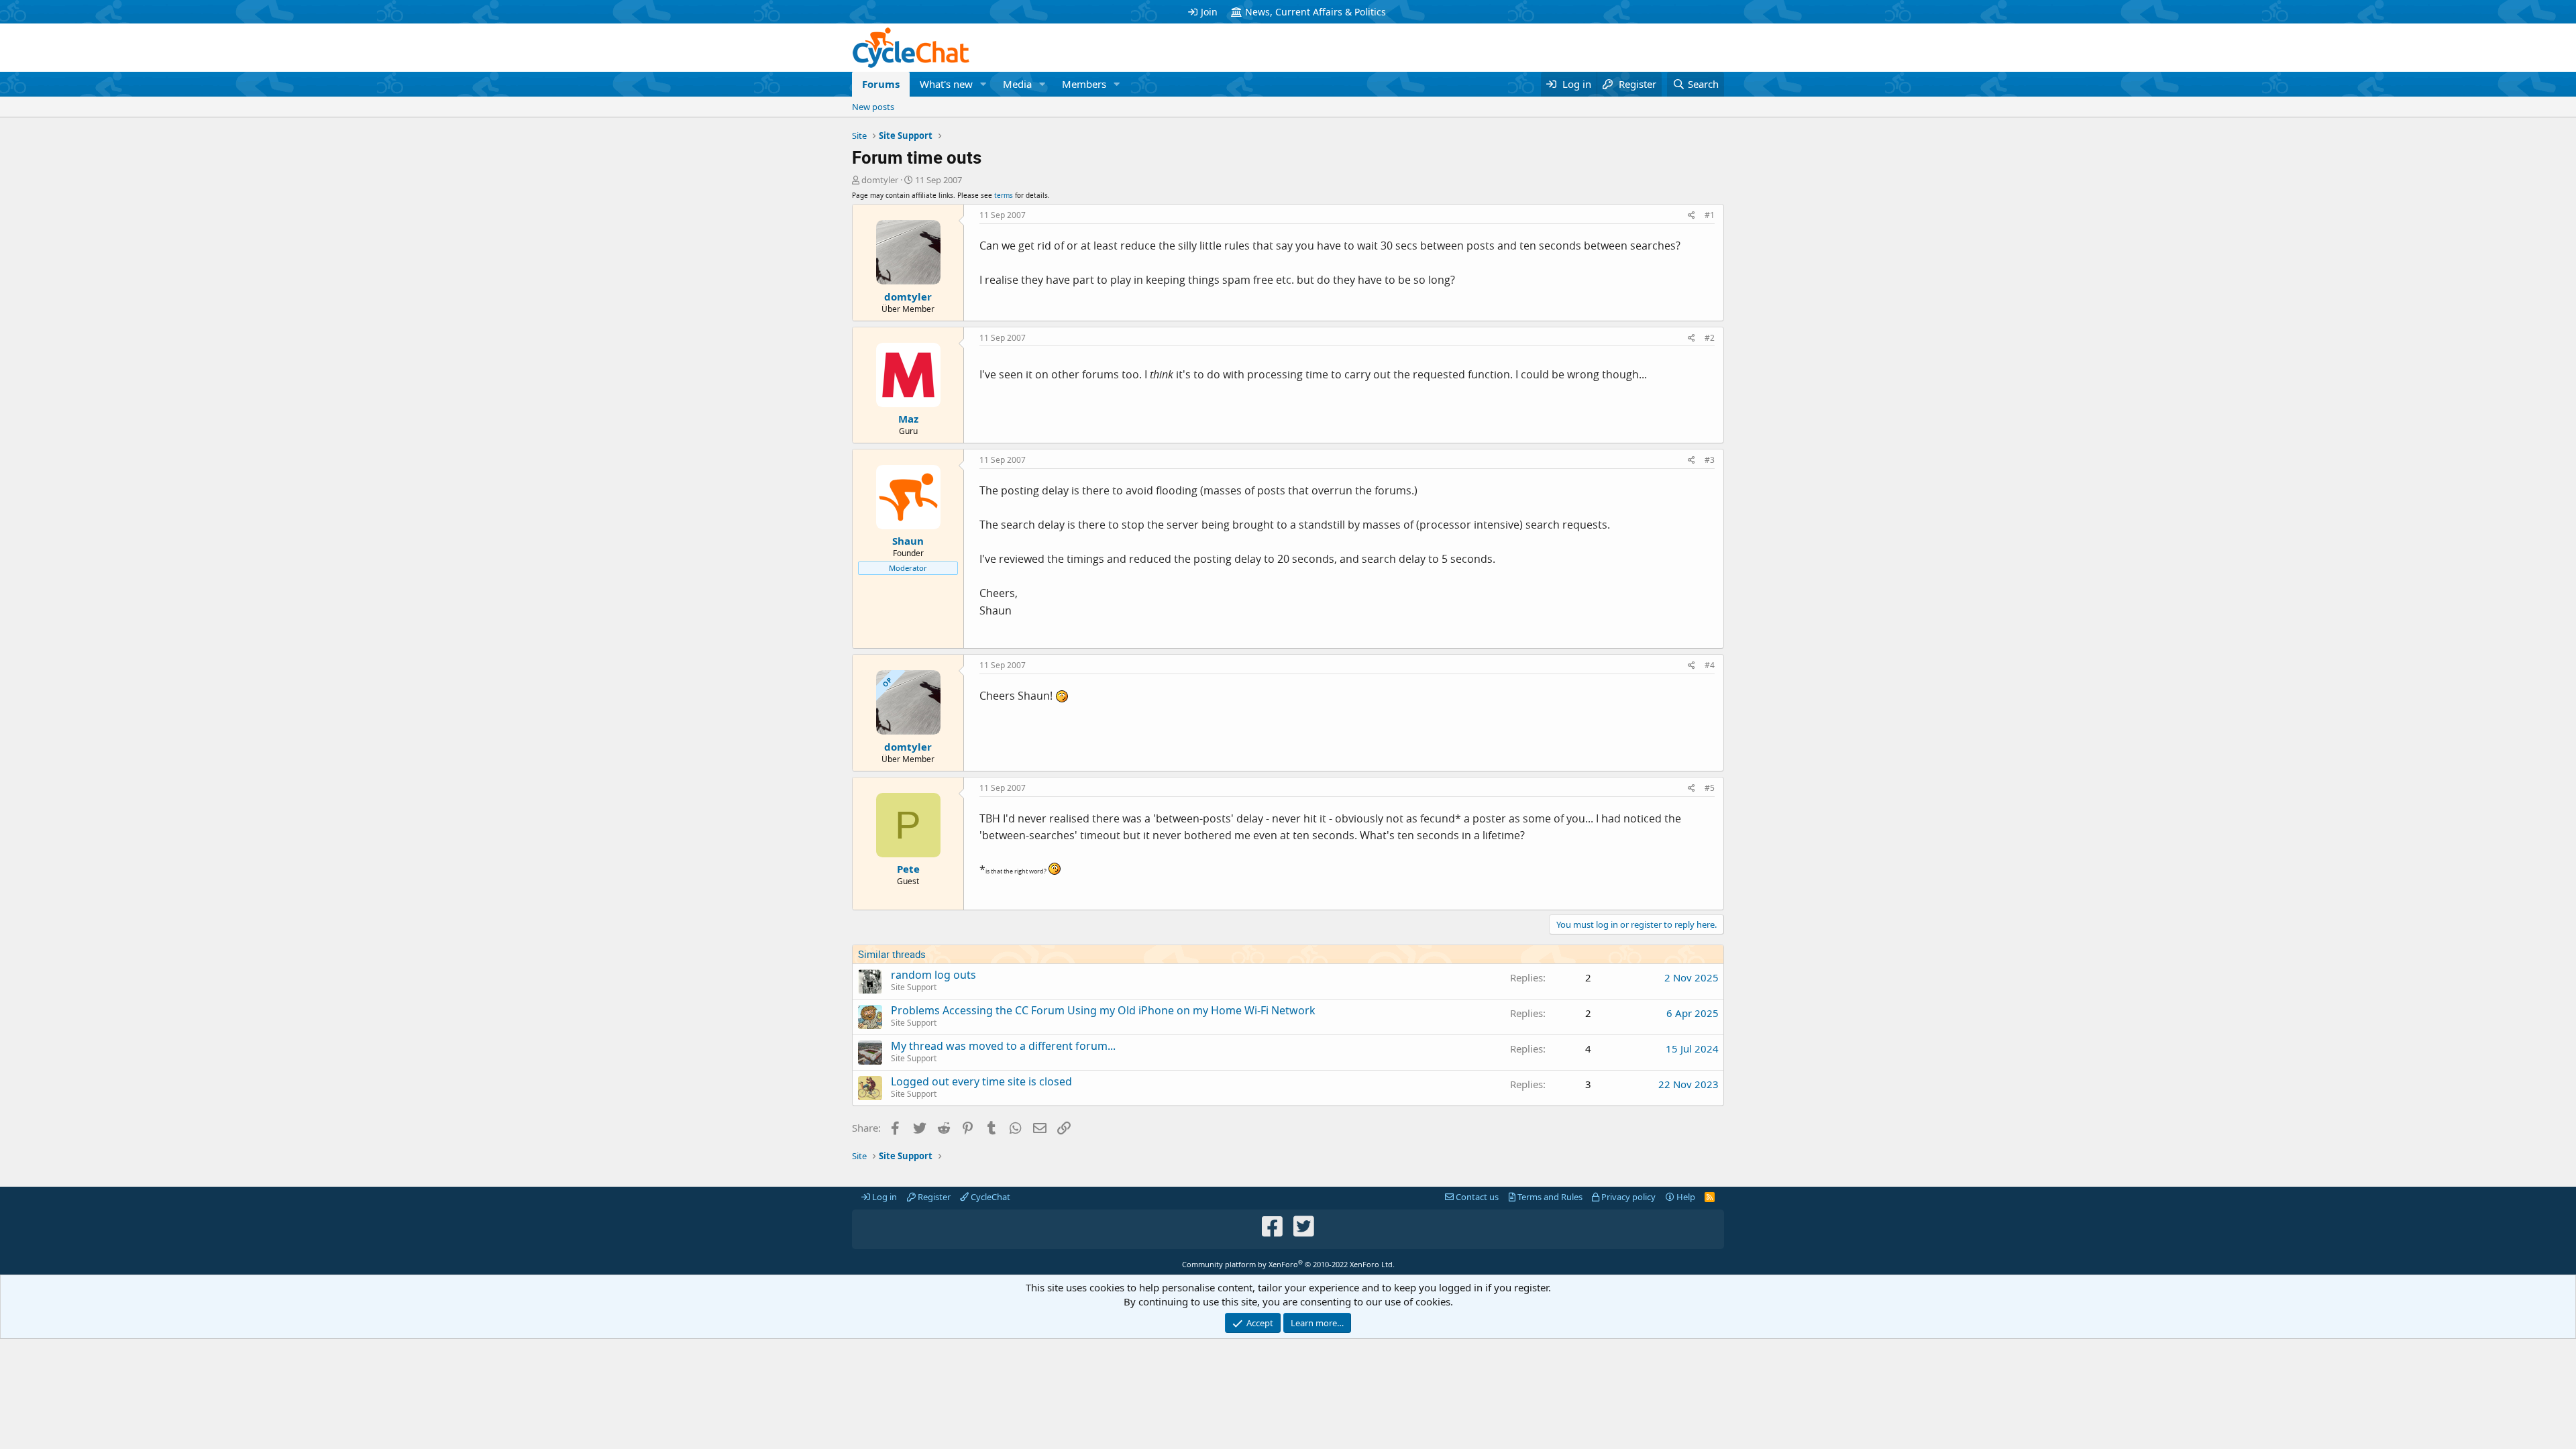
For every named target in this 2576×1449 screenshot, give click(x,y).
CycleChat (989, 1197)
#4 (1710, 665)
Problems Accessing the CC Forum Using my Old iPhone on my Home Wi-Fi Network (1103, 1010)
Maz (908, 419)
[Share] (1692, 216)
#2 (1710, 338)
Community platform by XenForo (1288, 1264)
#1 (1710, 215)
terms (1004, 195)
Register (933, 1197)
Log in (883, 1197)
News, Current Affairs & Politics (1316, 12)
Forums (881, 84)
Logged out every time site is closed (981, 1081)
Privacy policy (1627, 1197)
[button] (983, 84)
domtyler (880, 180)
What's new (946, 84)
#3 (1710, 460)
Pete (908, 869)
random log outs (933, 975)
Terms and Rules (1549, 1197)
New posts (873, 107)
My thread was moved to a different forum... (1003, 1046)
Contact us (1476, 1197)
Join (1209, 12)
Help (1685, 1197)
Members (1084, 84)
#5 (1710, 788)
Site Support (914, 987)
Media (1017, 84)
